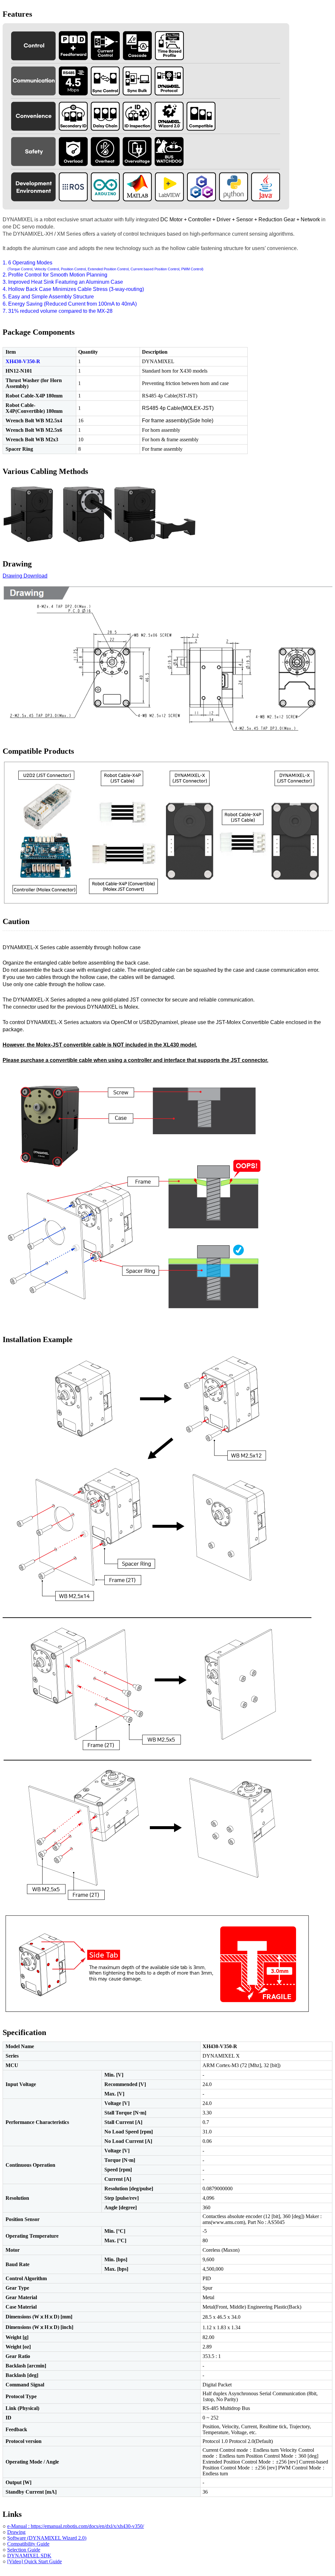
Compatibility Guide (28, 2544)
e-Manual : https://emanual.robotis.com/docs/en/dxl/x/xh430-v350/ (76, 2526)
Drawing (16, 2532)
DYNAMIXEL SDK (29, 2556)
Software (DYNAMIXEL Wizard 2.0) (47, 2538)
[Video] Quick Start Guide (35, 2561)
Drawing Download (25, 576)
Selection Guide (24, 2550)
